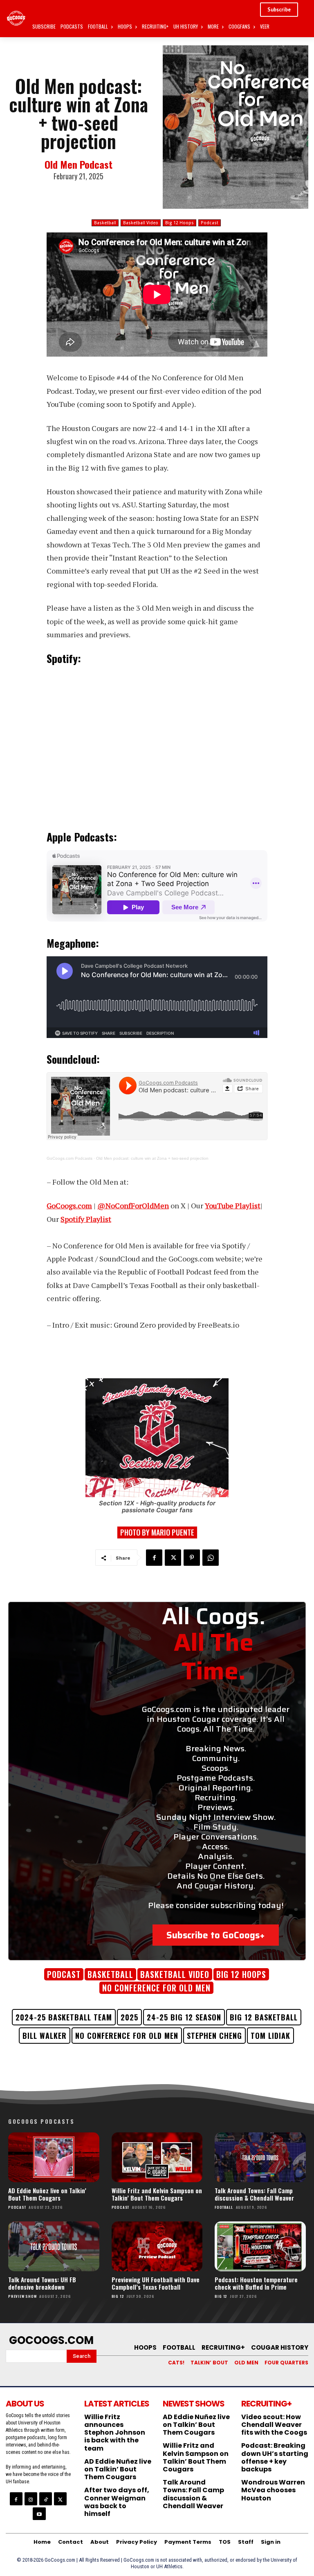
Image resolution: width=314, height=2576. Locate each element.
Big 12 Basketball (264, 2017)
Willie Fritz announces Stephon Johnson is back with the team (115, 2433)
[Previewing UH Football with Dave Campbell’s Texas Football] (157, 2246)
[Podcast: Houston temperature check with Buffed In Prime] (260, 2246)
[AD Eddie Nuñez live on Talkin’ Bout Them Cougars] (54, 2157)
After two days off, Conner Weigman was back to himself (117, 2502)
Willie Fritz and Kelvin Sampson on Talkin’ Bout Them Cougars (157, 2194)
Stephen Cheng (214, 2036)
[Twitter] (173, 1558)
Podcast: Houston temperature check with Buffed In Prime (256, 2283)
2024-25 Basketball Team (64, 2017)
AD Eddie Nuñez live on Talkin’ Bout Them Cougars (47, 2194)
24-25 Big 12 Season (184, 2017)
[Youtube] (39, 2514)
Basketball (105, 223)
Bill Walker (45, 2036)
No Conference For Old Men (156, 1988)
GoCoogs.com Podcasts (70, 1158)
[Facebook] (154, 1558)
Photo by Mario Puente (157, 1532)
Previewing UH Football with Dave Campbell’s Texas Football (156, 2283)
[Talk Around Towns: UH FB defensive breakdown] (54, 2246)
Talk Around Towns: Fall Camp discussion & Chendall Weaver (254, 2194)
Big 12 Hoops (179, 223)
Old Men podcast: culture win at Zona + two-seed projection (152, 1158)
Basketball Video (141, 223)
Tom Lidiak (270, 2036)
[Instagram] (31, 2499)
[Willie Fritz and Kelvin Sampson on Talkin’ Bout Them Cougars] (157, 2157)
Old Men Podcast (78, 164)
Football (224, 2207)
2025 (129, 2017)
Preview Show (22, 2296)
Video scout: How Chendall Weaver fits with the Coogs (274, 2425)
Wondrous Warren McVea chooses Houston (273, 2490)
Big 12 (118, 2296)
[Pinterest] (192, 1558)
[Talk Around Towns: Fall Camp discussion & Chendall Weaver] (260, 2157)
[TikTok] (46, 2499)
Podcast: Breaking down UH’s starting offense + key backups (275, 2457)
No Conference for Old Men (127, 2036)
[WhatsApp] (211, 1558)
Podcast (210, 223)
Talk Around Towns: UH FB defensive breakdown (42, 2283)
